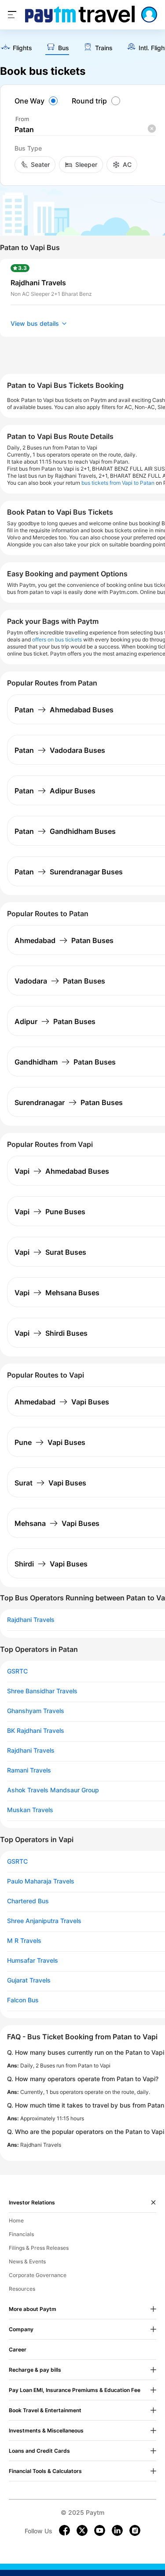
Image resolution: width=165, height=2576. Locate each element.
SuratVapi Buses (50, 1483)
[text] (16, 48)
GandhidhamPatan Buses (65, 1062)
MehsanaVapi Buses (57, 1523)
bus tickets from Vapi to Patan (118, 483)
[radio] (37, 101)
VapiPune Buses (50, 1212)
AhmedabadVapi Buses (62, 1402)
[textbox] (85, 130)
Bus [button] (64, 48)
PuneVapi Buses (50, 1442)
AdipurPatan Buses (55, 1021)
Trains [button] (104, 48)
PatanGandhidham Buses (65, 831)
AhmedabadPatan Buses (64, 940)
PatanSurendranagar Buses (69, 872)
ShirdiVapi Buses (51, 1564)
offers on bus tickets (57, 639)
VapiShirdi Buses (51, 1333)
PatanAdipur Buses (55, 791)
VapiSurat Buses (50, 1252)
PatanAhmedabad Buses (64, 710)
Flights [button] (22, 48)
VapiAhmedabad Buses (62, 1171)
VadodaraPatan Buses (60, 981)
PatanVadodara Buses (60, 750)
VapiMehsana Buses (57, 1293)
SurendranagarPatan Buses (69, 1102)
